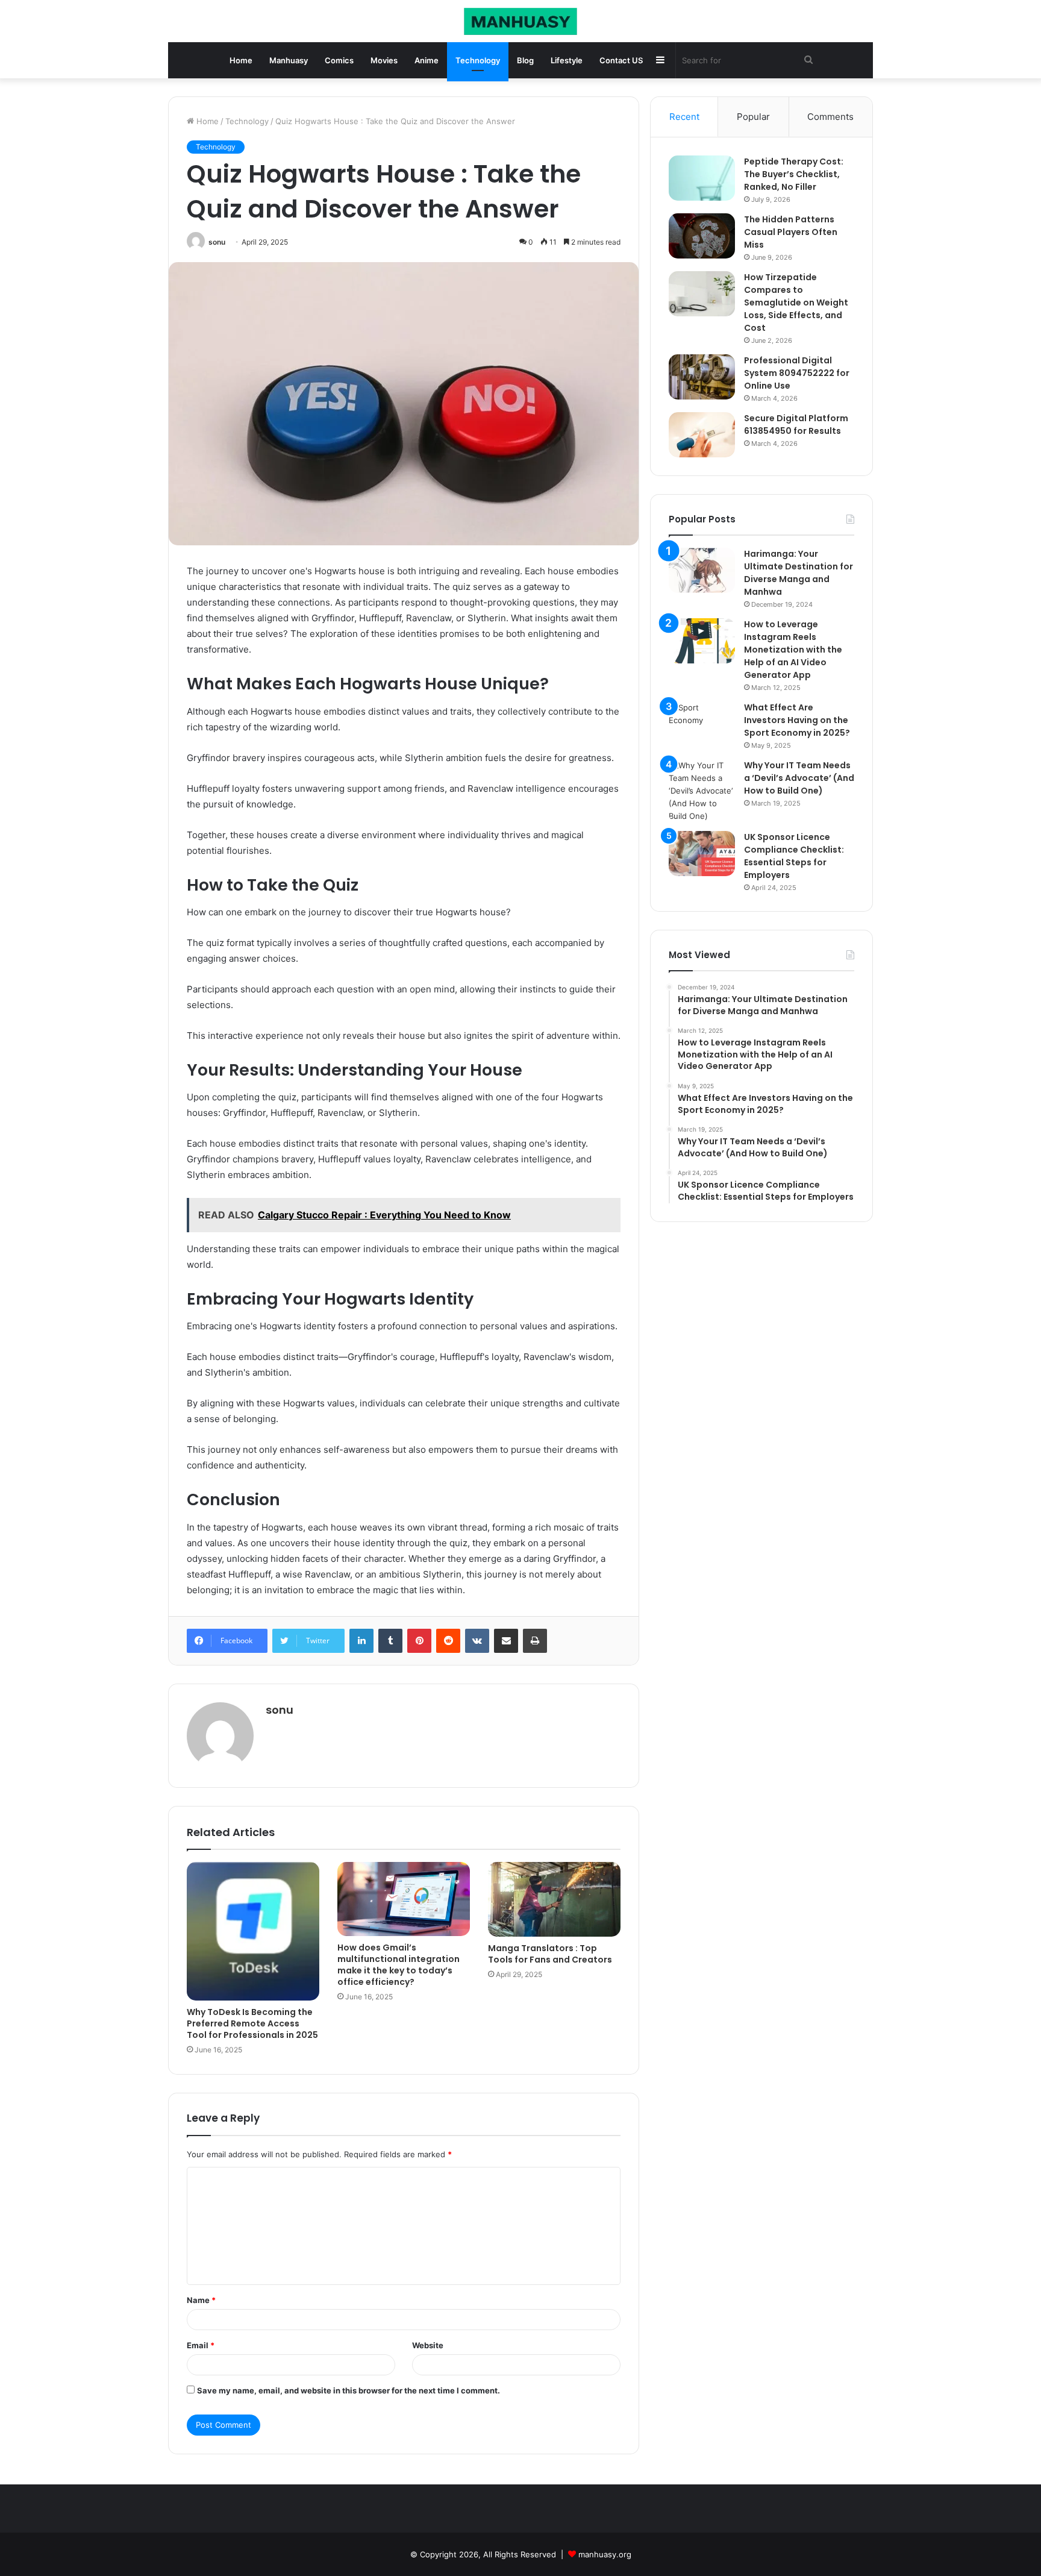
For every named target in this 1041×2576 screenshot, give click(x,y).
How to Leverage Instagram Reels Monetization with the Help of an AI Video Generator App (793, 650)
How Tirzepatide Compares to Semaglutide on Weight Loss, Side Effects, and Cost (796, 302)
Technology (478, 60)
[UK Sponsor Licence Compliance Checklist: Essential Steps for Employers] (702, 854)
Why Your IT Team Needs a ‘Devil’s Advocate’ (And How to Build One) (799, 778)
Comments (830, 117)
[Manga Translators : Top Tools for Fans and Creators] (554, 1899)
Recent (684, 117)
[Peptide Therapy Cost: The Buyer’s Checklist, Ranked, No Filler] (702, 178)
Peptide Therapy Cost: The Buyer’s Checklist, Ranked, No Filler (794, 174)
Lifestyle (567, 60)
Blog (525, 60)
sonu (217, 242)
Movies (384, 60)
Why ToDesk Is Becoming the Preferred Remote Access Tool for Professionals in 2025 (252, 2023)
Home (241, 60)
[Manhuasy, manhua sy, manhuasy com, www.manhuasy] (520, 21)
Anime (427, 60)
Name (201, 2300)
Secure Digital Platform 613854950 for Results (796, 425)
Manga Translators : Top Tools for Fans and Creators (550, 1954)
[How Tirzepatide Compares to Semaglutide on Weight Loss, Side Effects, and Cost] (702, 294)
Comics (339, 60)
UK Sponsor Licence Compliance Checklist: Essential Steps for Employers (794, 856)
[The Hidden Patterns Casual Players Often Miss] (702, 236)
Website (428, 2345)
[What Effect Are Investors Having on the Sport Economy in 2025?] (702, 724)
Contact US (621, 60)
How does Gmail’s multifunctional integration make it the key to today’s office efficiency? (399, 1965)
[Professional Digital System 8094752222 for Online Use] (702, 377)
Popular (753, 117)
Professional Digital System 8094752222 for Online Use (797, 373)
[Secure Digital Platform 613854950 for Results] (702, 435)
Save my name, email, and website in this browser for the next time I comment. (349, 2390)
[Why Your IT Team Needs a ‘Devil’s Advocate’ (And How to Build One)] (702, 791)
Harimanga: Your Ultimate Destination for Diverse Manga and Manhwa (799, 573)
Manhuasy (289, 60)
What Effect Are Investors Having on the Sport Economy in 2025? (797, 720)
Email (201, 2345)
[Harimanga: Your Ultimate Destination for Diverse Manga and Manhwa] (702, 570)
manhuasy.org (605, 2554)
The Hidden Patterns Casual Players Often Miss (791, 232)
